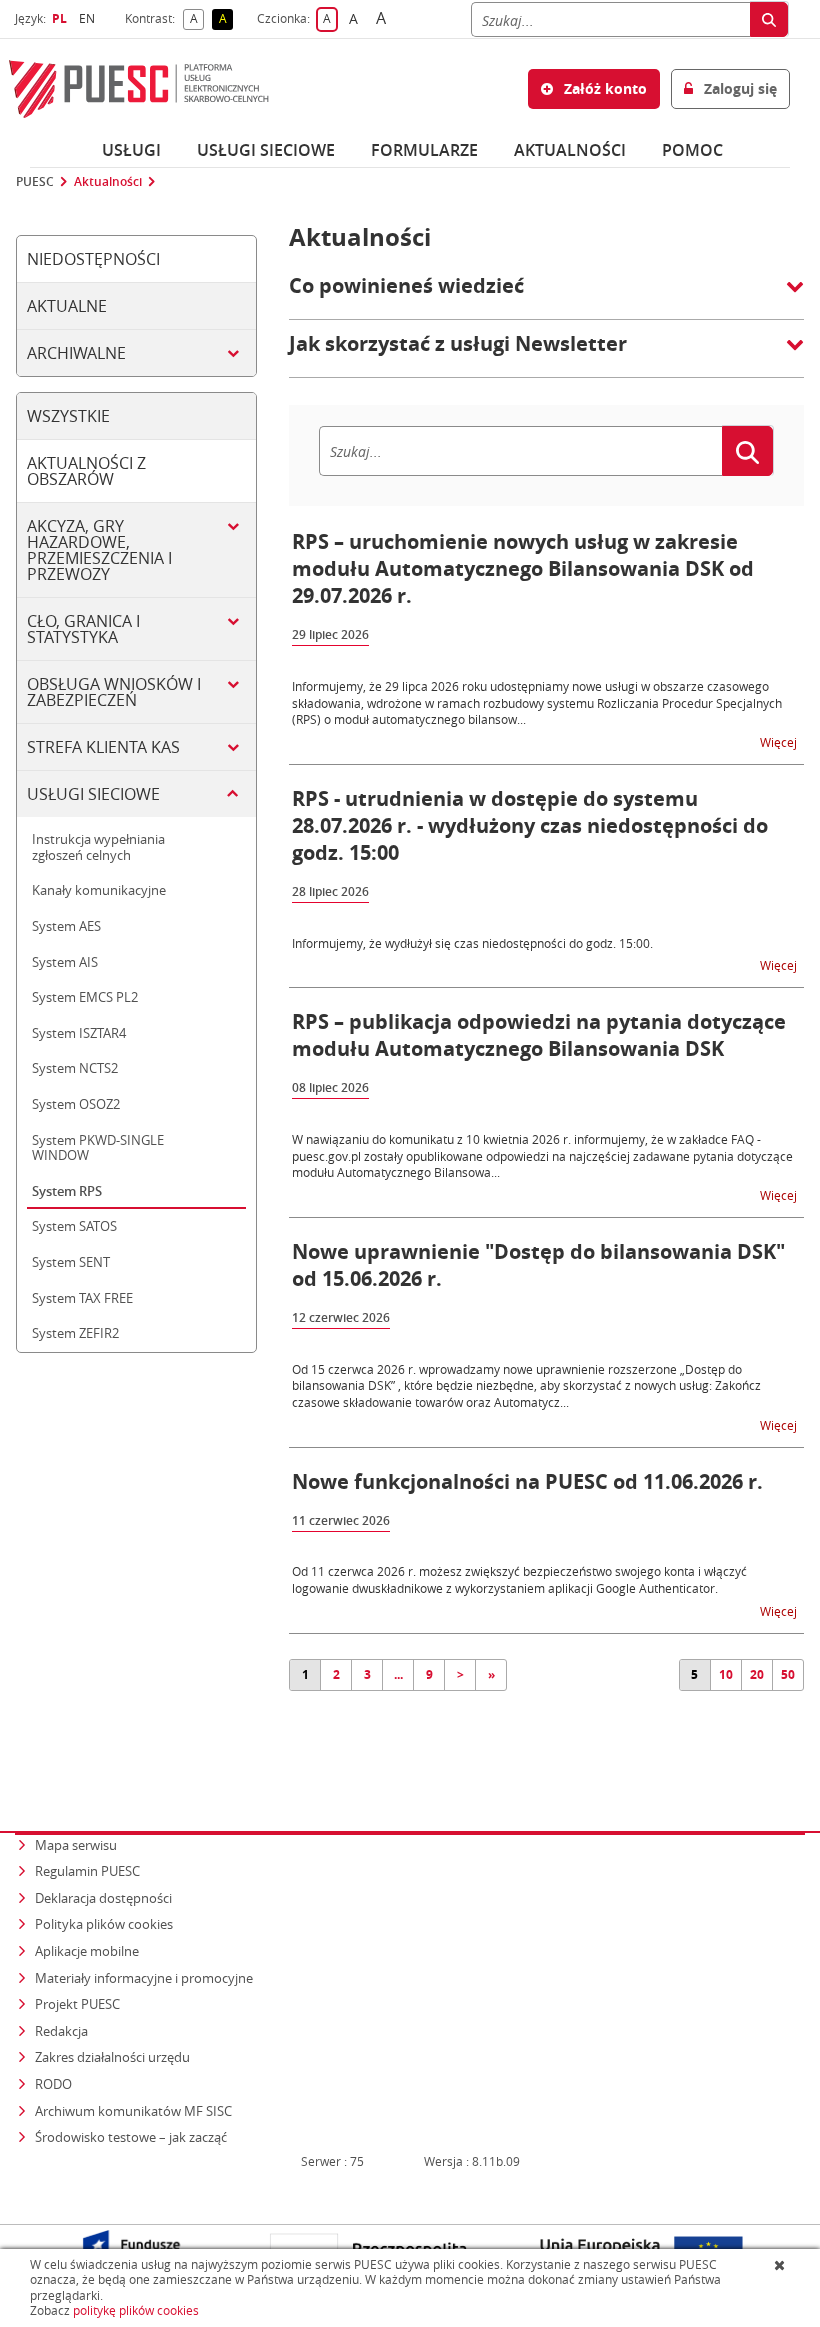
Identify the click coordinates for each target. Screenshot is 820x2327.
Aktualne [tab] (67, 306)
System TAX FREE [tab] (82, 1298)
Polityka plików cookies (104, 1924)
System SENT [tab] (71, 1262)
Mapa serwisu (76, 1845)
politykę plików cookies (136, 2310)
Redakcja (61, 2031)
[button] (546, 296)
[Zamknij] (781, 2265)
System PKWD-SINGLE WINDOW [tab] (98, 1148)
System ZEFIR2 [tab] (75, 1333)
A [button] (197, 19)
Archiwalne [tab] (76, 353)
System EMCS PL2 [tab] (85, 997)
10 (726, 1674)
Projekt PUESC (77, 2004)
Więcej (780, 741)
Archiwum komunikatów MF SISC (133, 2111)
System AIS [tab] (65, 962)
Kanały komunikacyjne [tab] (99, 890)
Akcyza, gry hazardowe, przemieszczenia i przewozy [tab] (99, 550)
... (398, 1674)
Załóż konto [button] (603, 88)
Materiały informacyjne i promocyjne (144, 1978)
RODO (53, 2084)
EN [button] (89, 18)
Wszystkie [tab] (68, 416)
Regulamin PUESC (87, 1871)
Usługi (131, 150)
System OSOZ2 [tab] (76, 1104)
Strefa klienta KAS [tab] (103, 747)
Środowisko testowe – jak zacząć (132, 2136)
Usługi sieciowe (266, 150)
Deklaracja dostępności (103, 1898)
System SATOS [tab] (74, 1226)
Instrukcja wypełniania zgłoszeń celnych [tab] (98, 847)
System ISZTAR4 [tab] (79, 1033)
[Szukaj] (769, 19)
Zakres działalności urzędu (114, 2056)
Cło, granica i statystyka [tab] (83, 629)
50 (788, 1674)
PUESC (35, 182)
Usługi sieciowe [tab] (93, 794)
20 (757, 1674)
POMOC (692, 150)
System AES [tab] (66, 926)
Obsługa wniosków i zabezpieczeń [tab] (114, 692)
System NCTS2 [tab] (75, 1068)
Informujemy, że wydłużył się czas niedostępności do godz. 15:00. (472, 943)
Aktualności (570, 150)
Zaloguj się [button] (738, 88)
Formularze (424, 150)
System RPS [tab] (67, 1191)
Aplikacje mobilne (87, 1951)
